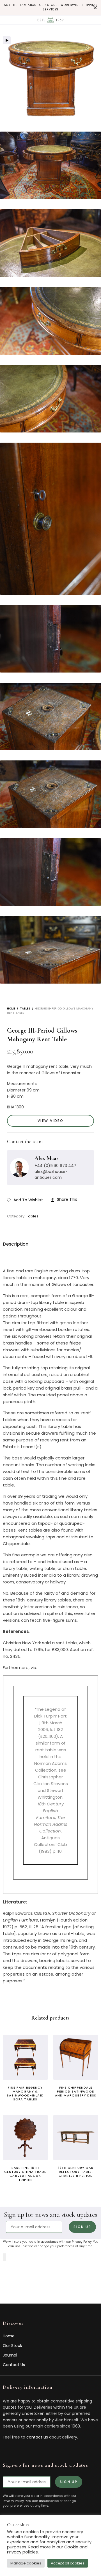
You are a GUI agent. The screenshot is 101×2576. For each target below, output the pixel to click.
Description (16, 1244)
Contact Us (14, 2365)
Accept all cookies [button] (68, 2563)
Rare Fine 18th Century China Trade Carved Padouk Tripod (25, 2174)
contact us (37, 2437)
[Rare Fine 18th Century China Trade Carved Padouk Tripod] (25, 2138)
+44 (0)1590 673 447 (55, 1166)
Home (11, 1009)
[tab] (36, 1244)
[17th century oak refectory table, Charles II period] (76, 2138)
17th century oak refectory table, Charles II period (76, 2172)
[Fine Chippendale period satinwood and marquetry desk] (76, 2057)
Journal (10, 2355)
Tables (25, 1009)
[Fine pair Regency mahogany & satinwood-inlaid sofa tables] (25, 2057)
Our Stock (12, 2346)
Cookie (71, 2547)
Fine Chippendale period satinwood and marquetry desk (76, 2092)
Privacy (14, 2552)
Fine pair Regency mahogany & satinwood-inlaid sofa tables (25, 2094)
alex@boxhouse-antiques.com (51, 1174)
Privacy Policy (82, 2242)
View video (50, 1121)
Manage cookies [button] (26, 2563)
